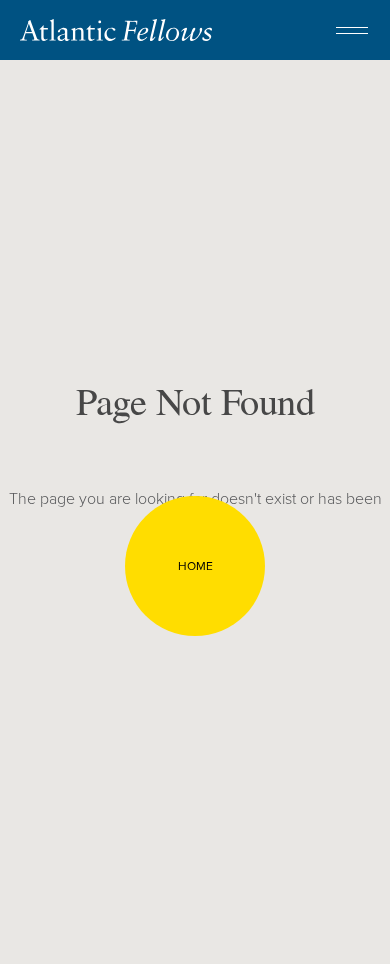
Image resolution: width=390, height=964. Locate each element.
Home (195, 565)
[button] (352, 30)
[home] (116, 30)
